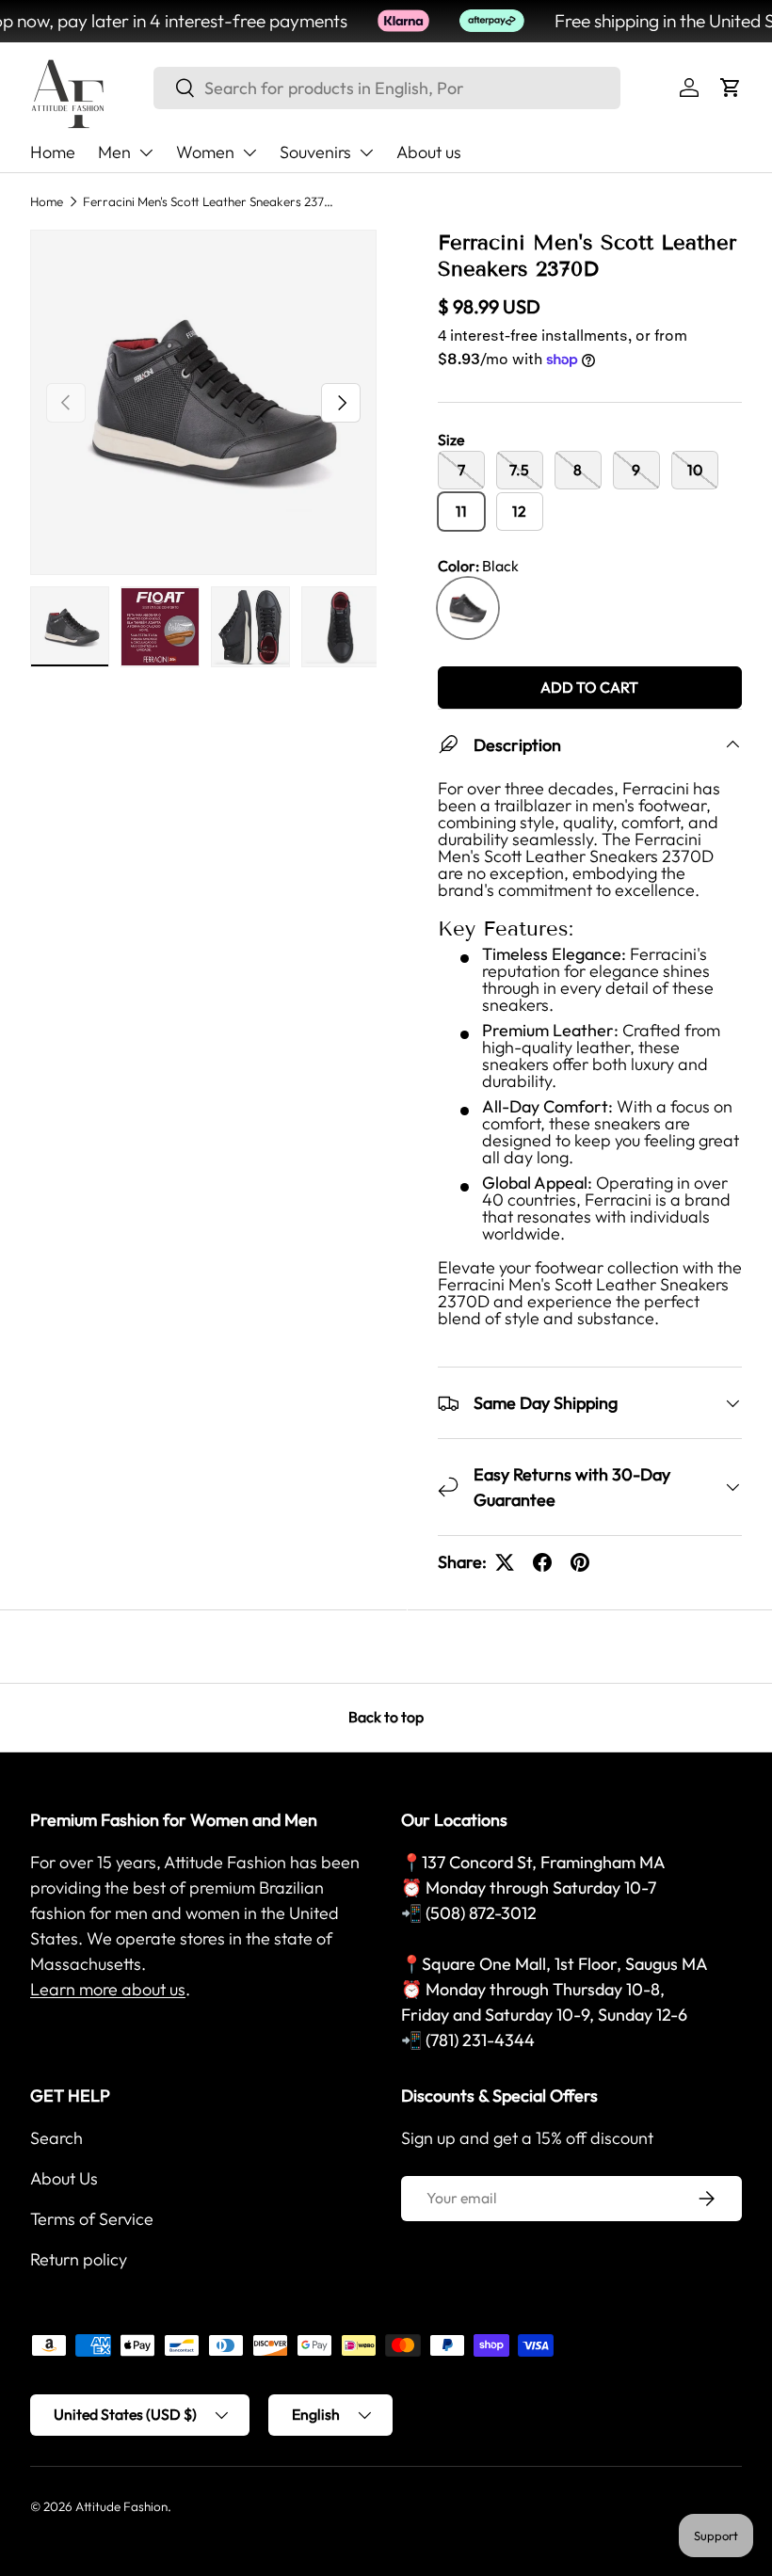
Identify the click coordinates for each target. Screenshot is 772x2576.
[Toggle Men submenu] (146, 152)
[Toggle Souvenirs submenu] (366, 152)
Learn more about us (108, 1989)
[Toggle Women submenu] (249, 152)
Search (56, 2138)
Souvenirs (315, 152)
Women (205, 152)
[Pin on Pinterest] (580, 1562)
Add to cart (589, 687)
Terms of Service (92, 2219)
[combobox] (387, 88)
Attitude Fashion (121, 2506)
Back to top (386, 1717)
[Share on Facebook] (542, 1562)
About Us (64, 2178)
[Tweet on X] (505, 1562)
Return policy (79, 2259)
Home (53, 152)
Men (114, 152)
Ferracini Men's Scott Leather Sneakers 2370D (210, 201)
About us (429, 152)
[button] (731, 88)
